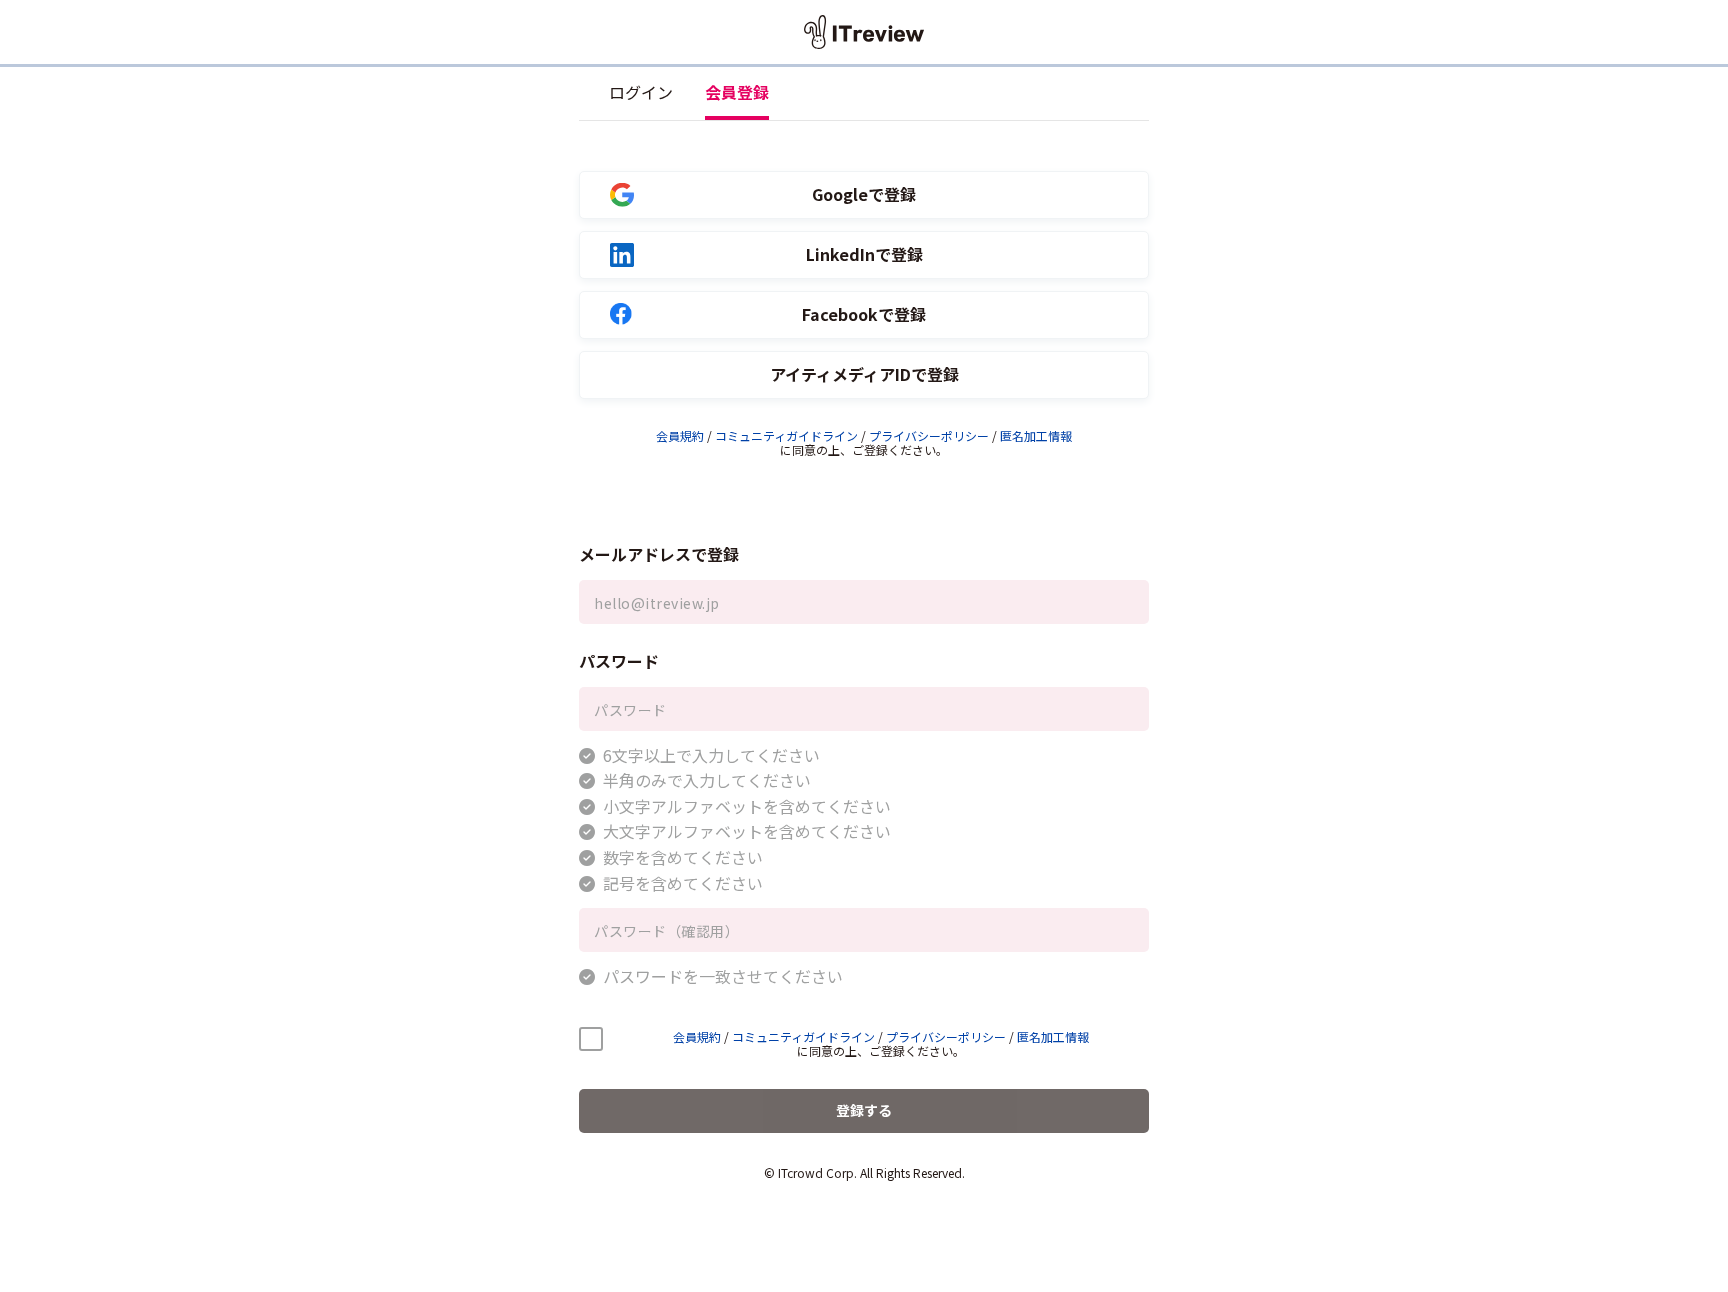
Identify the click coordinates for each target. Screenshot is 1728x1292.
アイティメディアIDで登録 (864, 374)
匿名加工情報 (1036, 435)
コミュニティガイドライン (786, 435)
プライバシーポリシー (929, 435)
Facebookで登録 (864, 314)
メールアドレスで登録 (659, 554)
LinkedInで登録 (864, 254)
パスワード (619, 661)
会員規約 (680, 435)
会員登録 (737, 92)
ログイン (641, 92)
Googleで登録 (864, 194)
